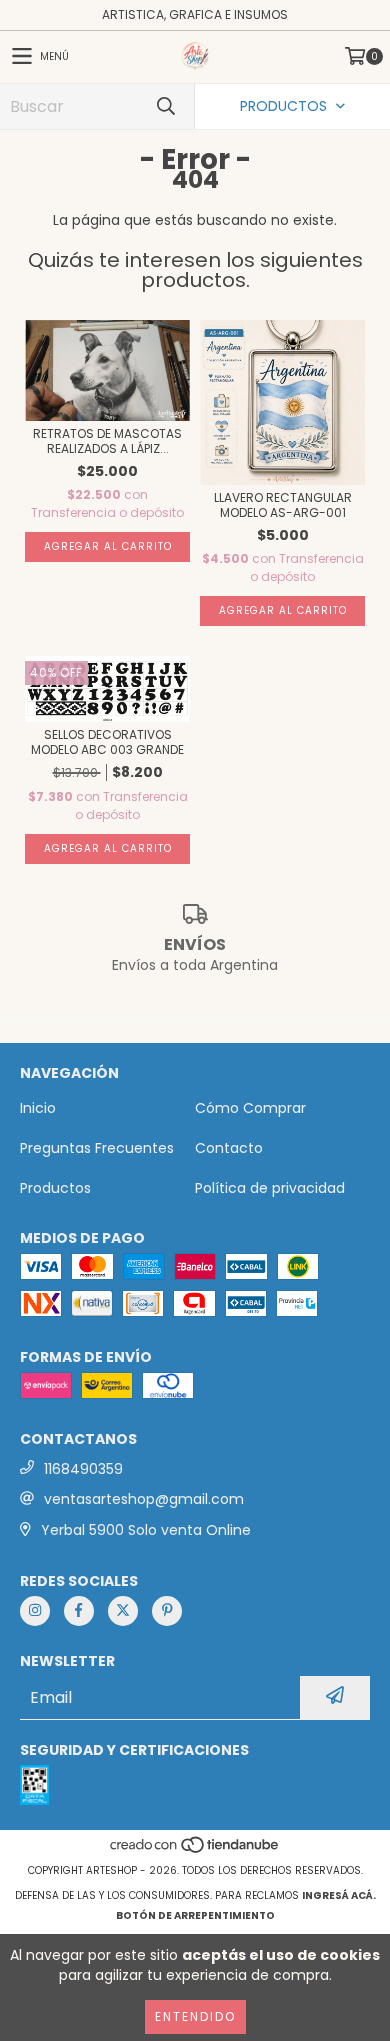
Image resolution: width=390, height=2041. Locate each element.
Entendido (195, 2016)
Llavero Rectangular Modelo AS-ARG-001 (283, 505)
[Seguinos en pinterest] (167, 1611)
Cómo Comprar (250, 1108)
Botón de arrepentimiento (195, 1915)
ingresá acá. (339, 1895)
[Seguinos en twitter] (123, 1611)
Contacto (229, 1148)
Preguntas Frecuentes (97, 1148)
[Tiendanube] (195, 1850)
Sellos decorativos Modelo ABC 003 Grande (107, 742)
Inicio (38, 1108)
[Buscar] (165, 106)
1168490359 (83, 1469)
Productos (55, 1188)
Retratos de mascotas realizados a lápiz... (107, 441)
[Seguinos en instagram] (35, 1611)
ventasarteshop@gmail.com (144, 1499)
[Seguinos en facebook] (79, 1611)
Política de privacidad (270, 1188)
